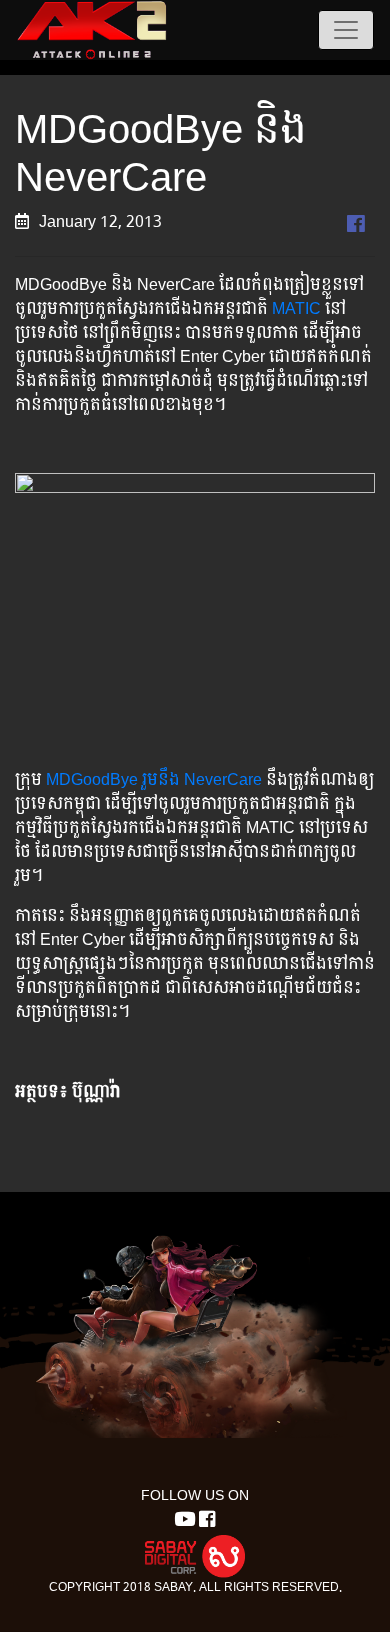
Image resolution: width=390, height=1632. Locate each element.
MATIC (294, 308)
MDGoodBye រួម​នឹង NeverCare (154, 779)
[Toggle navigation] (346, 30)
